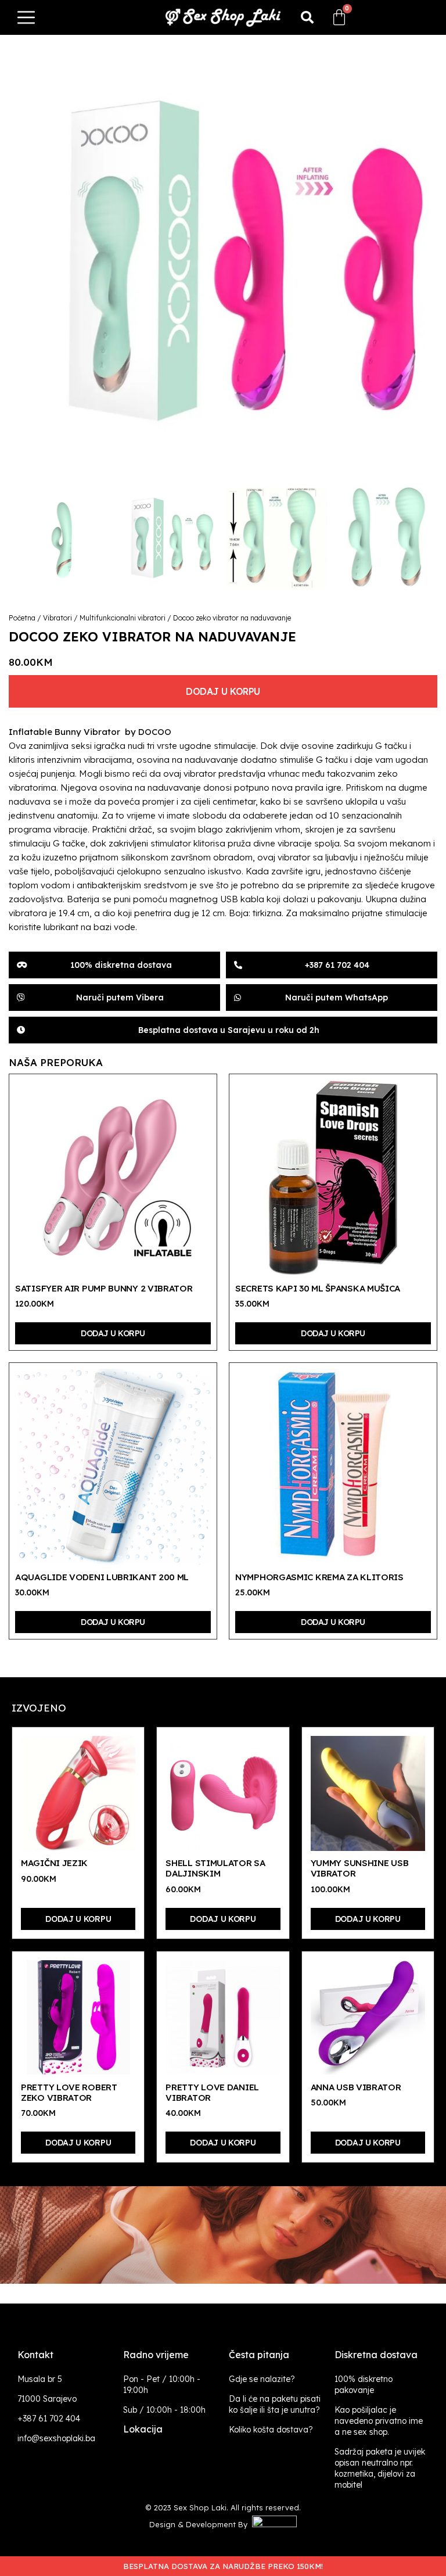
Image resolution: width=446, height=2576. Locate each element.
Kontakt (35, 2355)
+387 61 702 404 (49, 2419)
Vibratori (57, 618)
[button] (307, 17)
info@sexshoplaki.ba (56, 2438)
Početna (22, 618)
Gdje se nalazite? (262, 2379)
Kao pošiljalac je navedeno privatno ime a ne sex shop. (379, 2421)
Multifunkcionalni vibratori (123, 618)
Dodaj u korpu (223, 691)
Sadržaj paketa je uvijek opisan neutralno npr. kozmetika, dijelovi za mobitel (380, 2468)
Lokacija (143, 2429)
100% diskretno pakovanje (364, 2385)
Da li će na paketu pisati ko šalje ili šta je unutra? (275, 2404)
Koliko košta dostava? (271, 2430)
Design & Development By (201, 2524)
